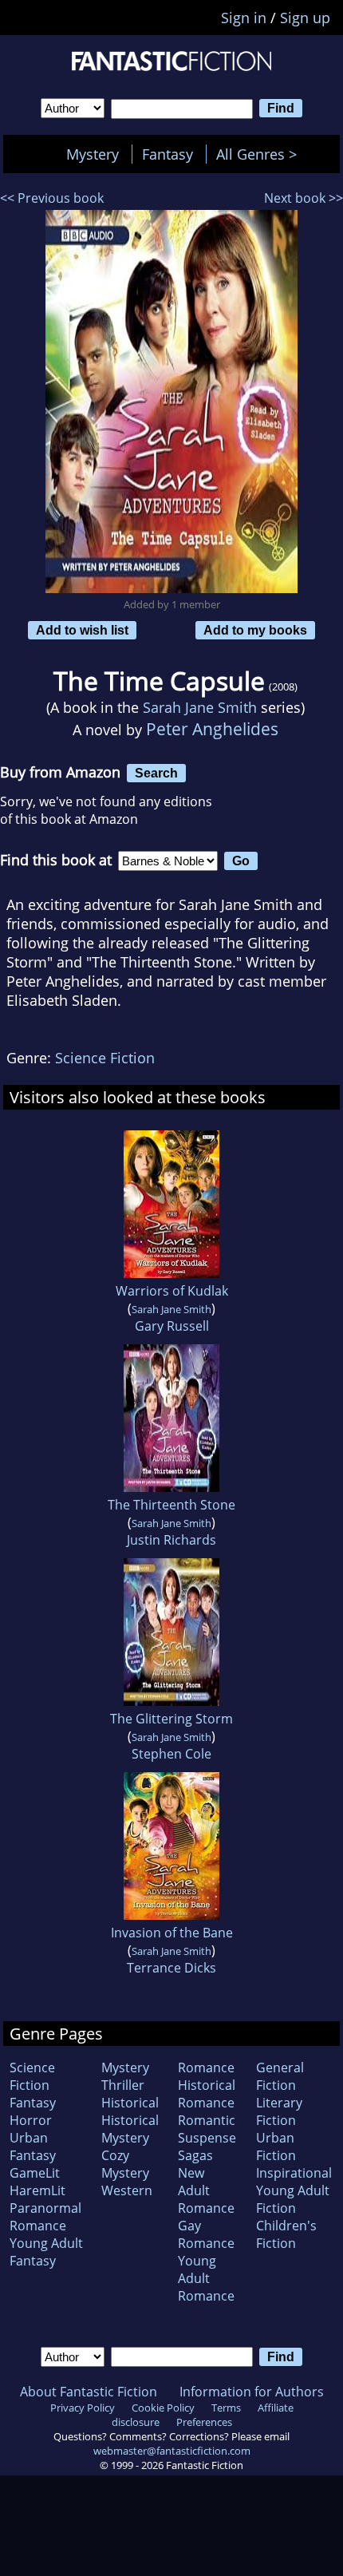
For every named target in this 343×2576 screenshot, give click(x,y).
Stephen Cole (171, 1754)
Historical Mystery (130, 2129)
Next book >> (304, 198)
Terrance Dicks (171, 1968)
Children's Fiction (286, 2234)
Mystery (93, 154)
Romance (206, 2068)
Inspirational (294, 2173)
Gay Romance (206, 2234)
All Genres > (260, 154)
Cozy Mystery (125, 2164)
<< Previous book (52, 198)
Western (127, 2190)
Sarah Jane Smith (200, 707)
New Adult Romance (206, 2190)
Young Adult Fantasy (46, 2252)
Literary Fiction (279, 2111)
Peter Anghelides (212, 728)
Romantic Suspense (207, 2129)
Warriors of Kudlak (172, 1291)
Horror (31, 2120)
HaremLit (37, 2190)
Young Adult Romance (206, 2278)
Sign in (244, 18)
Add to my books (255, 630)
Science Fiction (105, 1058)
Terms (226, 2408)
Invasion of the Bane (172, 1933)
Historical (130, 2103)
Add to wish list (82, 630)
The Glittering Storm (171, 1719)
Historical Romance (207, 2094)
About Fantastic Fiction (89, 2392)
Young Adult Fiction (293, 2199)
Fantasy (168, 154)
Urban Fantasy (33, 2147)
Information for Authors (252, 2392)
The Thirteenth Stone (171, 1505)
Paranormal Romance (45, 2217)
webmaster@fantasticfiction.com (172, 2451)
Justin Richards (171, 1540)
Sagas (195, 2155)
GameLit (35, 2173)
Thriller (123, 2085)
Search (156, 773)
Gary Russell (172, 1326)
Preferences (204, 2422)
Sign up (305, 18)
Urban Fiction (276, 2147)
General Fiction (280, 2076)
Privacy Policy (83, 2408)
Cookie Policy (163, 2408)
